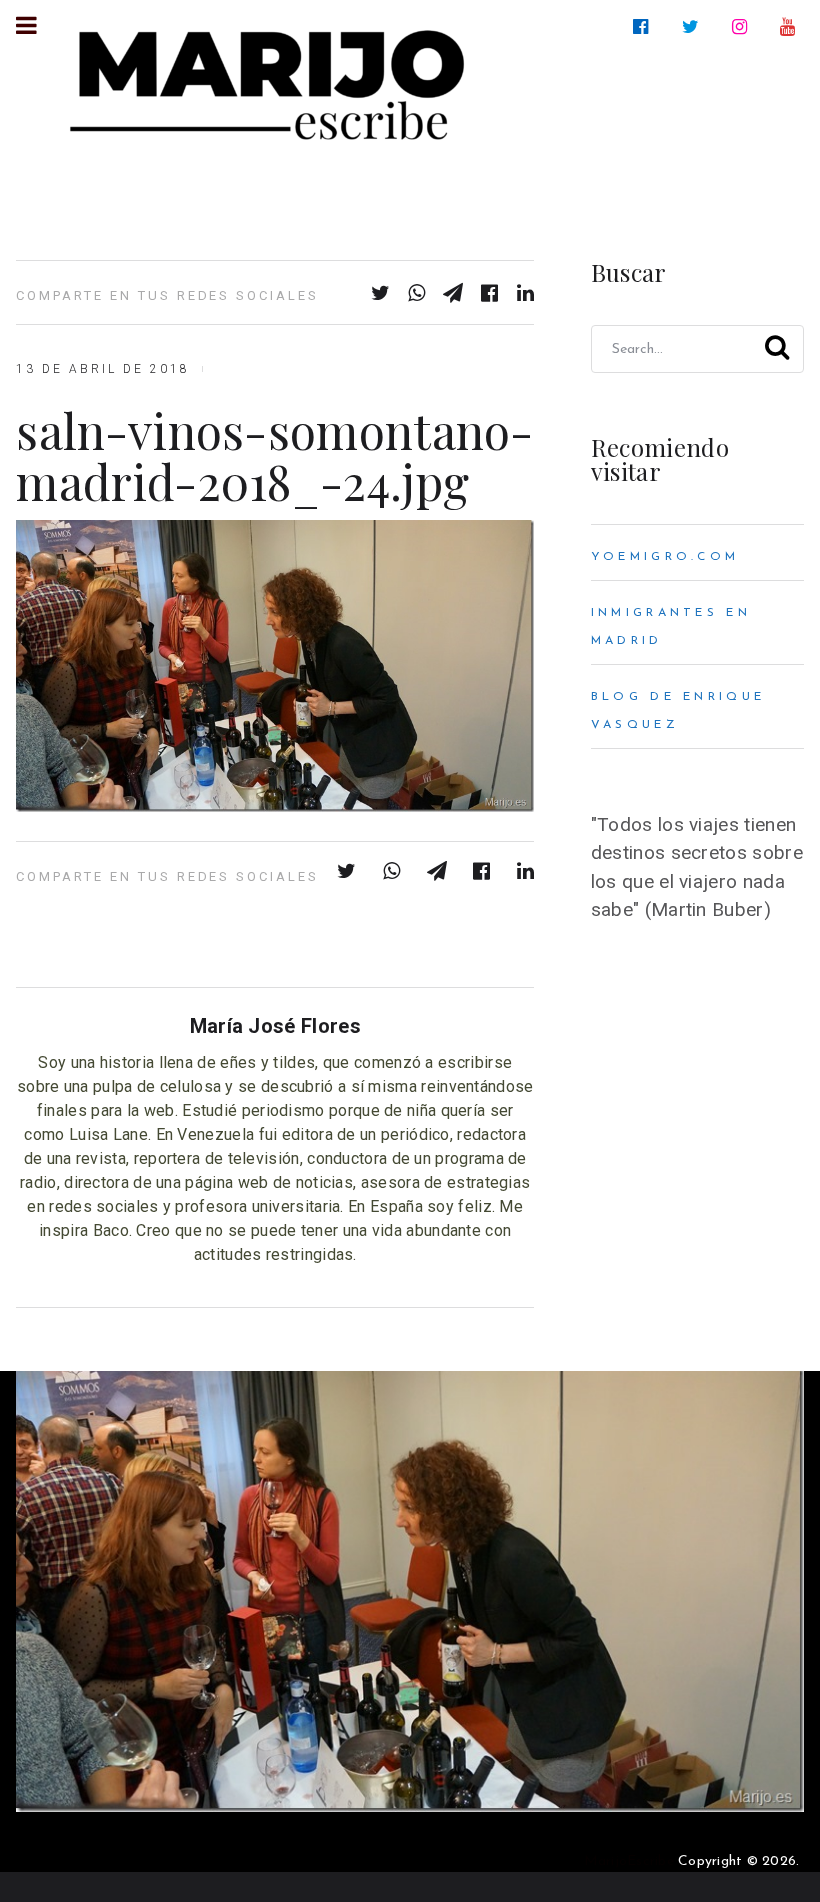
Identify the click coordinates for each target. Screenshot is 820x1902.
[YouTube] (791, 27)
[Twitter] (694, 27)
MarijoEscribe (629, 1861)
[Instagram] (743, 27)
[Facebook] (644, 27)
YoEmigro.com (665, 557)
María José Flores (275, 1026)
